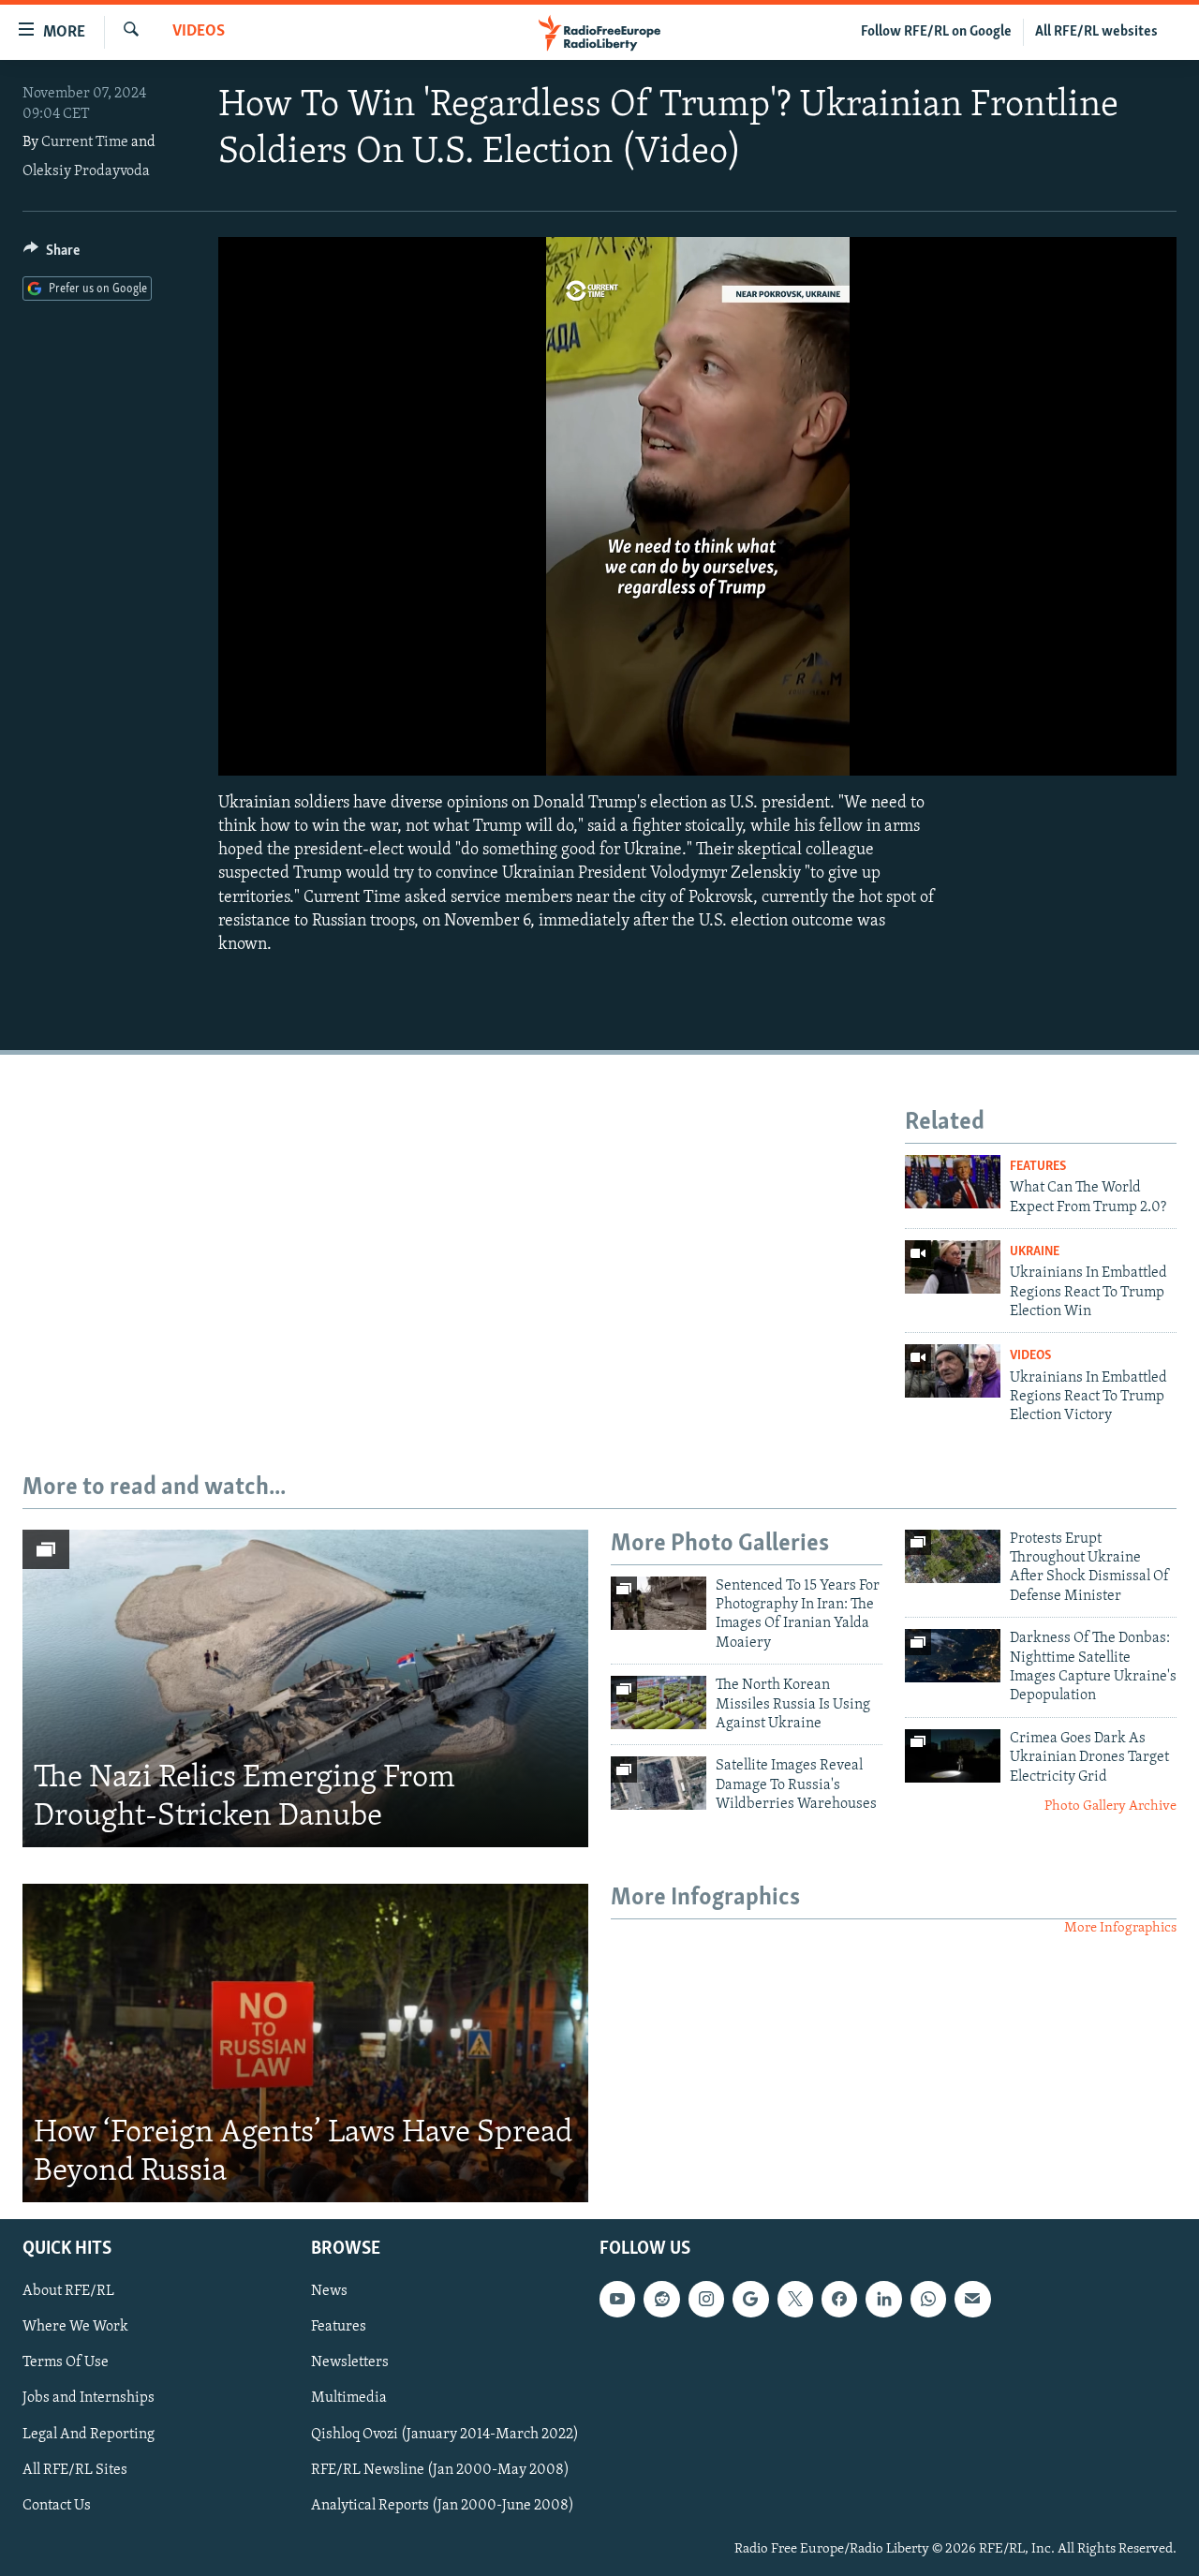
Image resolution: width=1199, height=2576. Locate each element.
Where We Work (75, 2328)
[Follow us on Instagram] (706, 2300)
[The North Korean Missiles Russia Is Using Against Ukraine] (659, 1703)
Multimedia (349, 2399)
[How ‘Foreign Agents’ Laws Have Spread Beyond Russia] (305, 2043)
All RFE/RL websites (1096, 32)
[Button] (52, 255)
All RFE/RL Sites (75, 2470)
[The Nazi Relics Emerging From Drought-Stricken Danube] (305, 1689)
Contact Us (57, 2506)
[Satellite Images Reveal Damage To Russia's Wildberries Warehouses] (659, 1783)
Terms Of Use (66, 2363)
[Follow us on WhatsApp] (928, 2300)
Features (1038, 1167)
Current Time (85, 142)
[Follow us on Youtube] (617, 2300)
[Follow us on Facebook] (839, 2300)
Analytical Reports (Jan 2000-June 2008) (443, 2506)
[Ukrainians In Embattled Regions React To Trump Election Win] (953, 1267)
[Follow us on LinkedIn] (883, 2300)
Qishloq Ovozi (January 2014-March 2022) (445, 2435)
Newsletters (350, 2363)
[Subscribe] (972, 2300)
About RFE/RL (68, 2292)
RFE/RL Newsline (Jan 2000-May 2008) (440, 2470)
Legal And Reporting (89, 2435)
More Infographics (1120, 1928)
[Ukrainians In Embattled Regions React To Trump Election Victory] (953, 1371)
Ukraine (1035, 1252)
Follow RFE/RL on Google (936, 32)
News (329, 2292)
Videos (199, 32)
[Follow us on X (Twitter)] (795, 2300)
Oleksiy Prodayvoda (86, 171)
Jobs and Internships (89, 2399)
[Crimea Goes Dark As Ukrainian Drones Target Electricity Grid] (953, 1756)
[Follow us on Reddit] (661, 2300)
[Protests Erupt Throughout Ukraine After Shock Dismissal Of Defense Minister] (953, 1556)
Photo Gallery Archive (1110, 1806)
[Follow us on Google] (750, 2300)
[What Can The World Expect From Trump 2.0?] (953, 1182)
